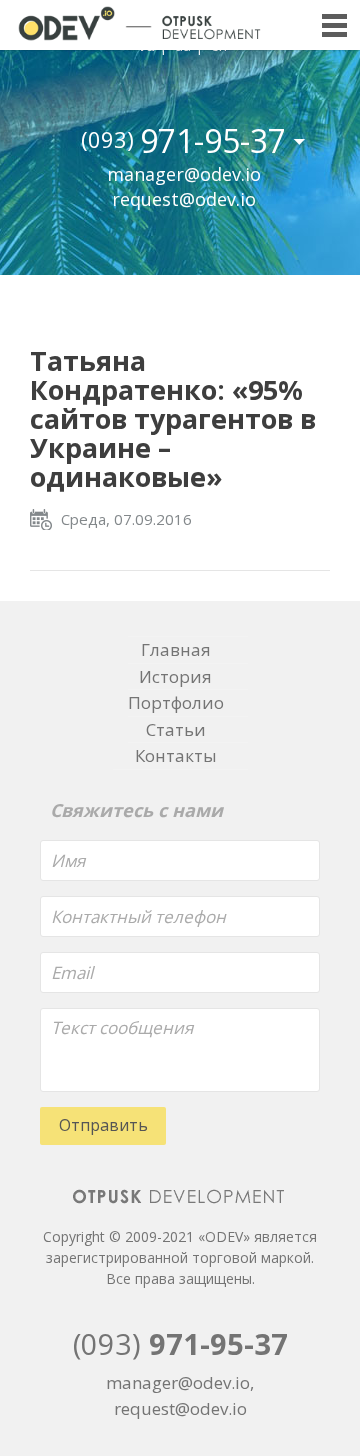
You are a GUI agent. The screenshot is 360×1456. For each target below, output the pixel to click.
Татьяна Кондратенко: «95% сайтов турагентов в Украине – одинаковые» (173, 418)
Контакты (176, 755)
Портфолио (176, 702)
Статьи (176, 729)
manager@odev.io (184, 174)
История (175, 676)
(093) (180, 1343)
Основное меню (334, 26)
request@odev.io (184, 199)
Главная (176, 649)
